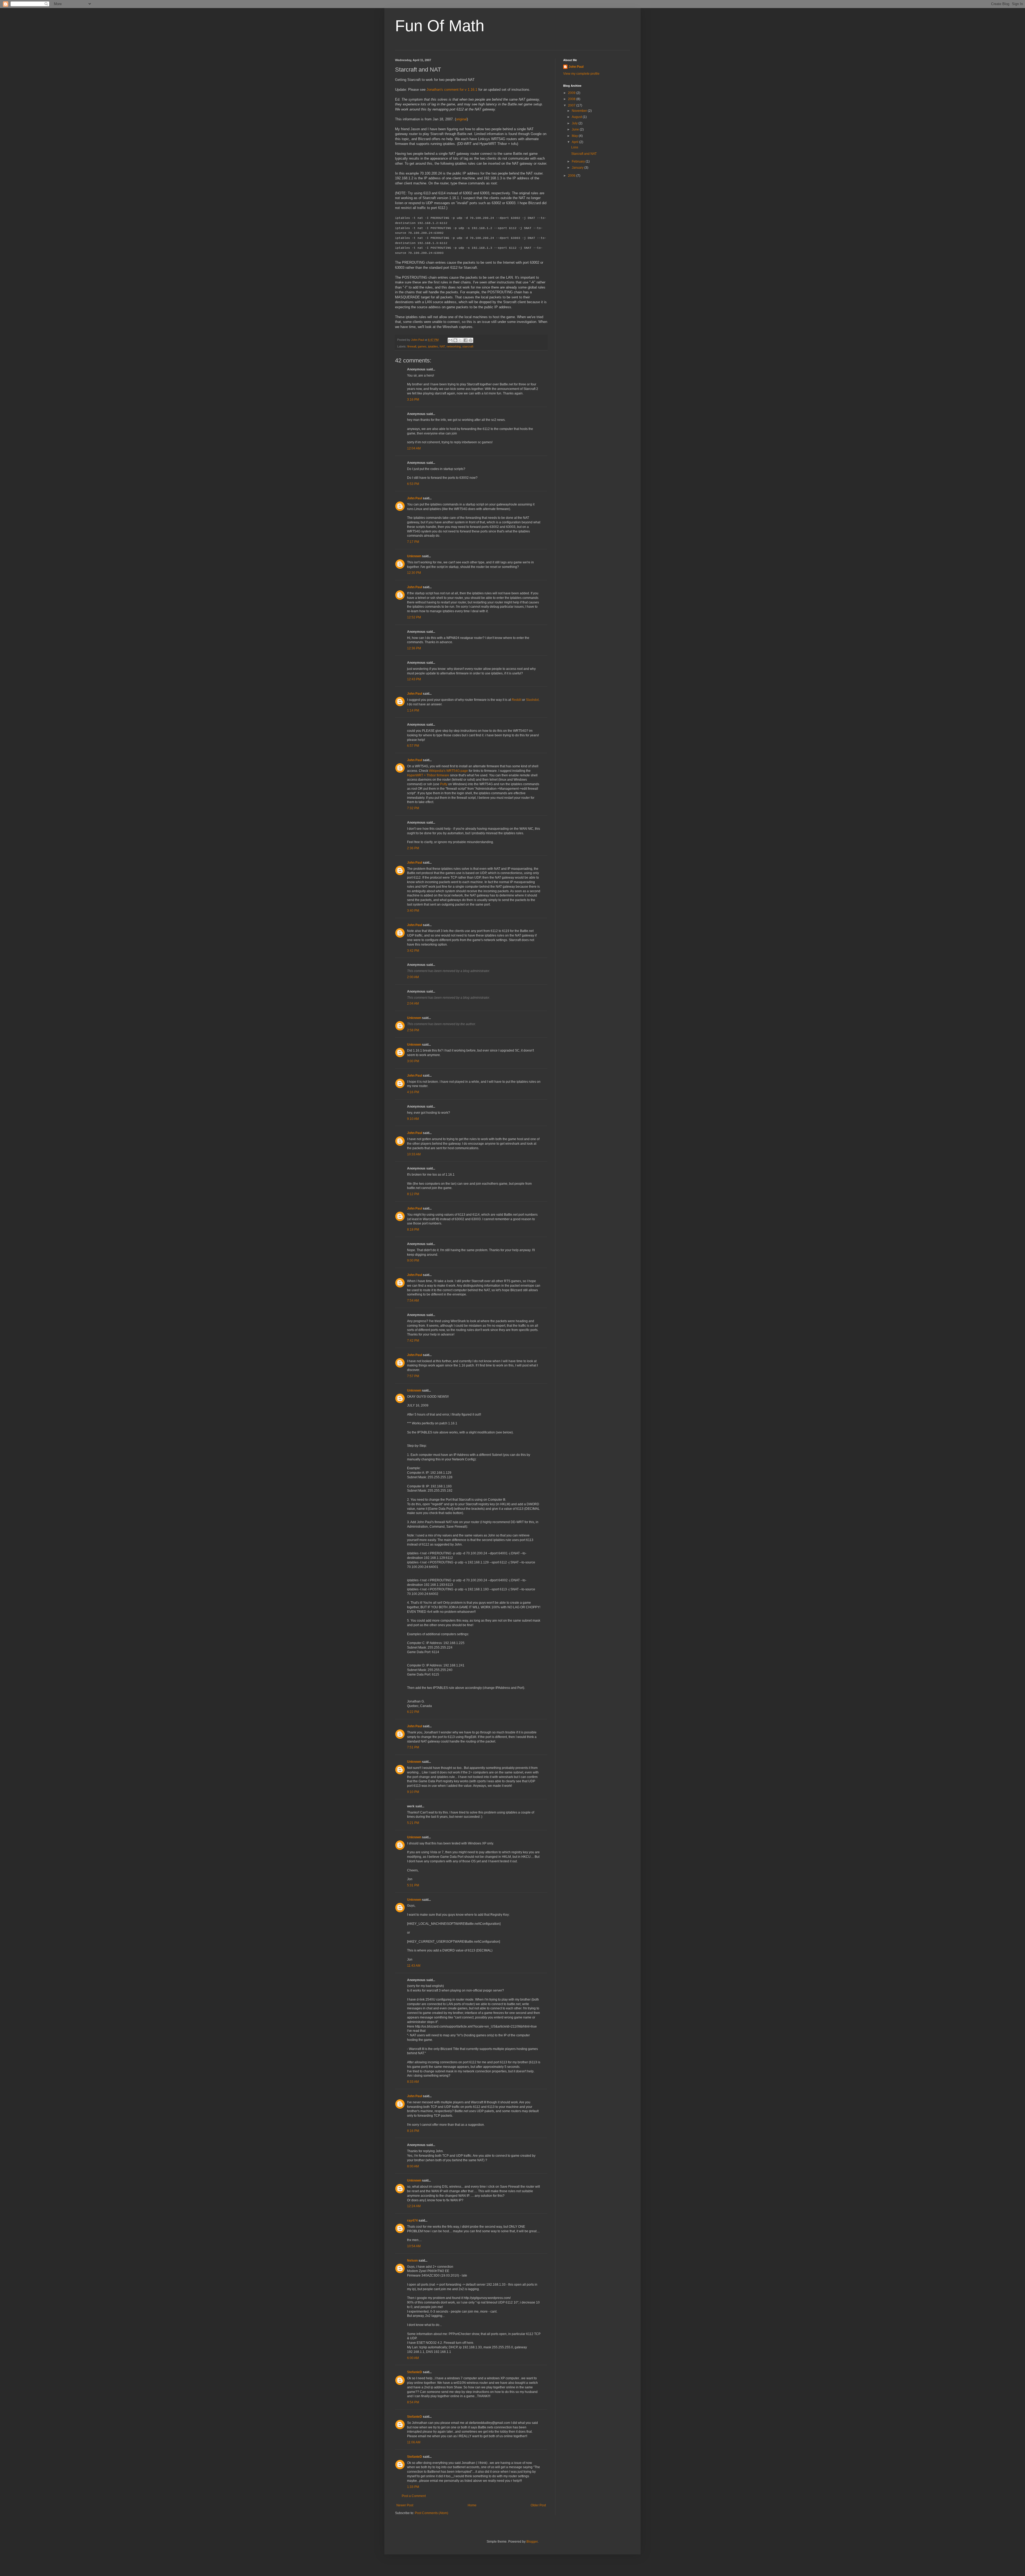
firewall (412, 346)
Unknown (414, 556)
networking (454, 346)
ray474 (412, 2221)
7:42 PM (413, 1341)
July (575, 123)
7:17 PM (413, 542)
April (575, 142)
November (580, 111)
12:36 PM (414, 648)
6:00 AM (413, 2358)
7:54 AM (413, 1301)
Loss (575, 147)
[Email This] (450, 340)
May (575, 136)
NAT (442, 346)
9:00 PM (413, 1261)
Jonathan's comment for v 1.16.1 (452, 90)
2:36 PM (413, 848)
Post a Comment (414, 2496)
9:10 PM (413, 1792)
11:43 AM (414, 1966)
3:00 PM (413, 1061)
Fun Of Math (440, 26)
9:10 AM (413, 1119)
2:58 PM (413, 1030)
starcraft (468, 346)
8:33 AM (413, 2082)
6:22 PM (413, 1712)
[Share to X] (460, 340)
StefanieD (415, 2372)
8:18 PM (413, 1230)
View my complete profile (581, 74)
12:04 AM (414, 448)
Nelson (412, 2261)
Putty (444, 784)
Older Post (538, 2505)
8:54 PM (413, 2402)
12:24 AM (414, 2206)
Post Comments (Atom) (431, 2513)
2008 (572, 99)
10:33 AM (414, 1154)
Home (472, 2505)
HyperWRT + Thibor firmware (428, 775)
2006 (572, 176)
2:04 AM (413, 1003)
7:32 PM (413, 808)
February (579, 161)
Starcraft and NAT (584, 154)
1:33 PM (413, 2487)
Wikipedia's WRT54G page (448, 771)
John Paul (415, 498)
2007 (572, 105)
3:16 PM (413, 400)
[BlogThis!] (455, 340)
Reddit (517, 700)
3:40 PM (413, 911)
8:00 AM (413, 2166)
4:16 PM (413, 1092)
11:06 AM (414, 2442)
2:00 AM (413, 977)
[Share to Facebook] (466, 340)
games (422, 346)
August (577, 117)
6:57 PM (413, 746)
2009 (572, 93)
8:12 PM (413, 1194)
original (461, 119)
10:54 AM (414, 2246)
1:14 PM (413, 710)
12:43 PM (414, 679)
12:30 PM (414, 573)
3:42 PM (413, 951)
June (576, 129)
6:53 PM (413, 484)
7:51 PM (413, 1747)
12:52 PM (414, 617)
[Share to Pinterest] (471, 340)
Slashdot (532, 700)
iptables (433, 346)
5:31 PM (413, 1885)
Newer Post (405, 2505)
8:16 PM (413, 2131)
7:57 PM (413, 1376)
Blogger (532, 2542)
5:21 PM (413, 1823)
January (578, 168)
